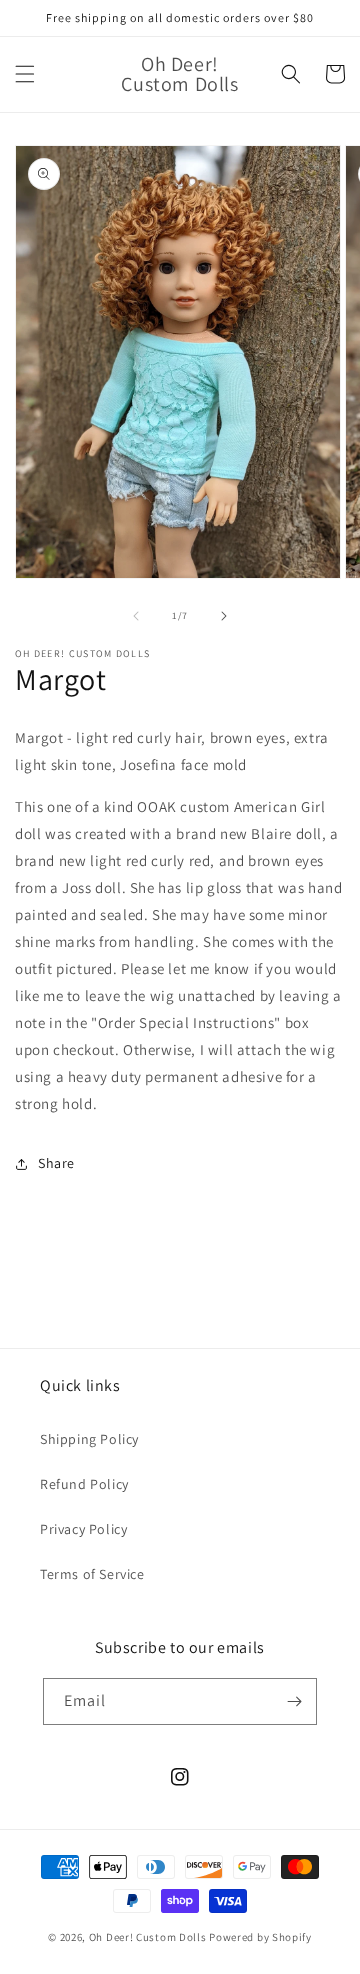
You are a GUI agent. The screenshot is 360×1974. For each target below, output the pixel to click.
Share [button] (56, 1163)
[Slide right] (224, 616)
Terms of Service (92, 1574)
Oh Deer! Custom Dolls (148, 1937)
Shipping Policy (89, 1439)
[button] (25, 74)
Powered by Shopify (260, 1937)
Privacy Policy (83, 1529)
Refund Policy (84, 1484)
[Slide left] (136, 616)
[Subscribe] (294, 1701)
